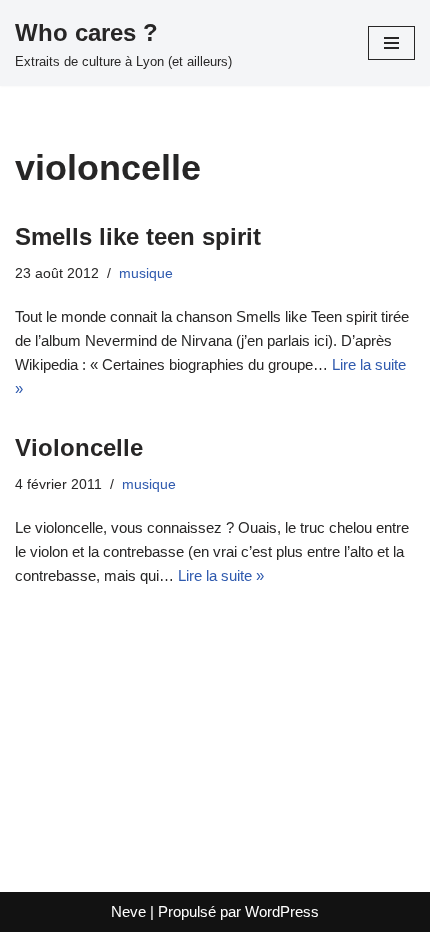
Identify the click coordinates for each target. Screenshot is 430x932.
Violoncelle (79, 447)
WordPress (282, 911)
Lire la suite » (221, 575)
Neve (128, 911)
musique (146, 273)
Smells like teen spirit (138, 236)
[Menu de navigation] (391, 43)
